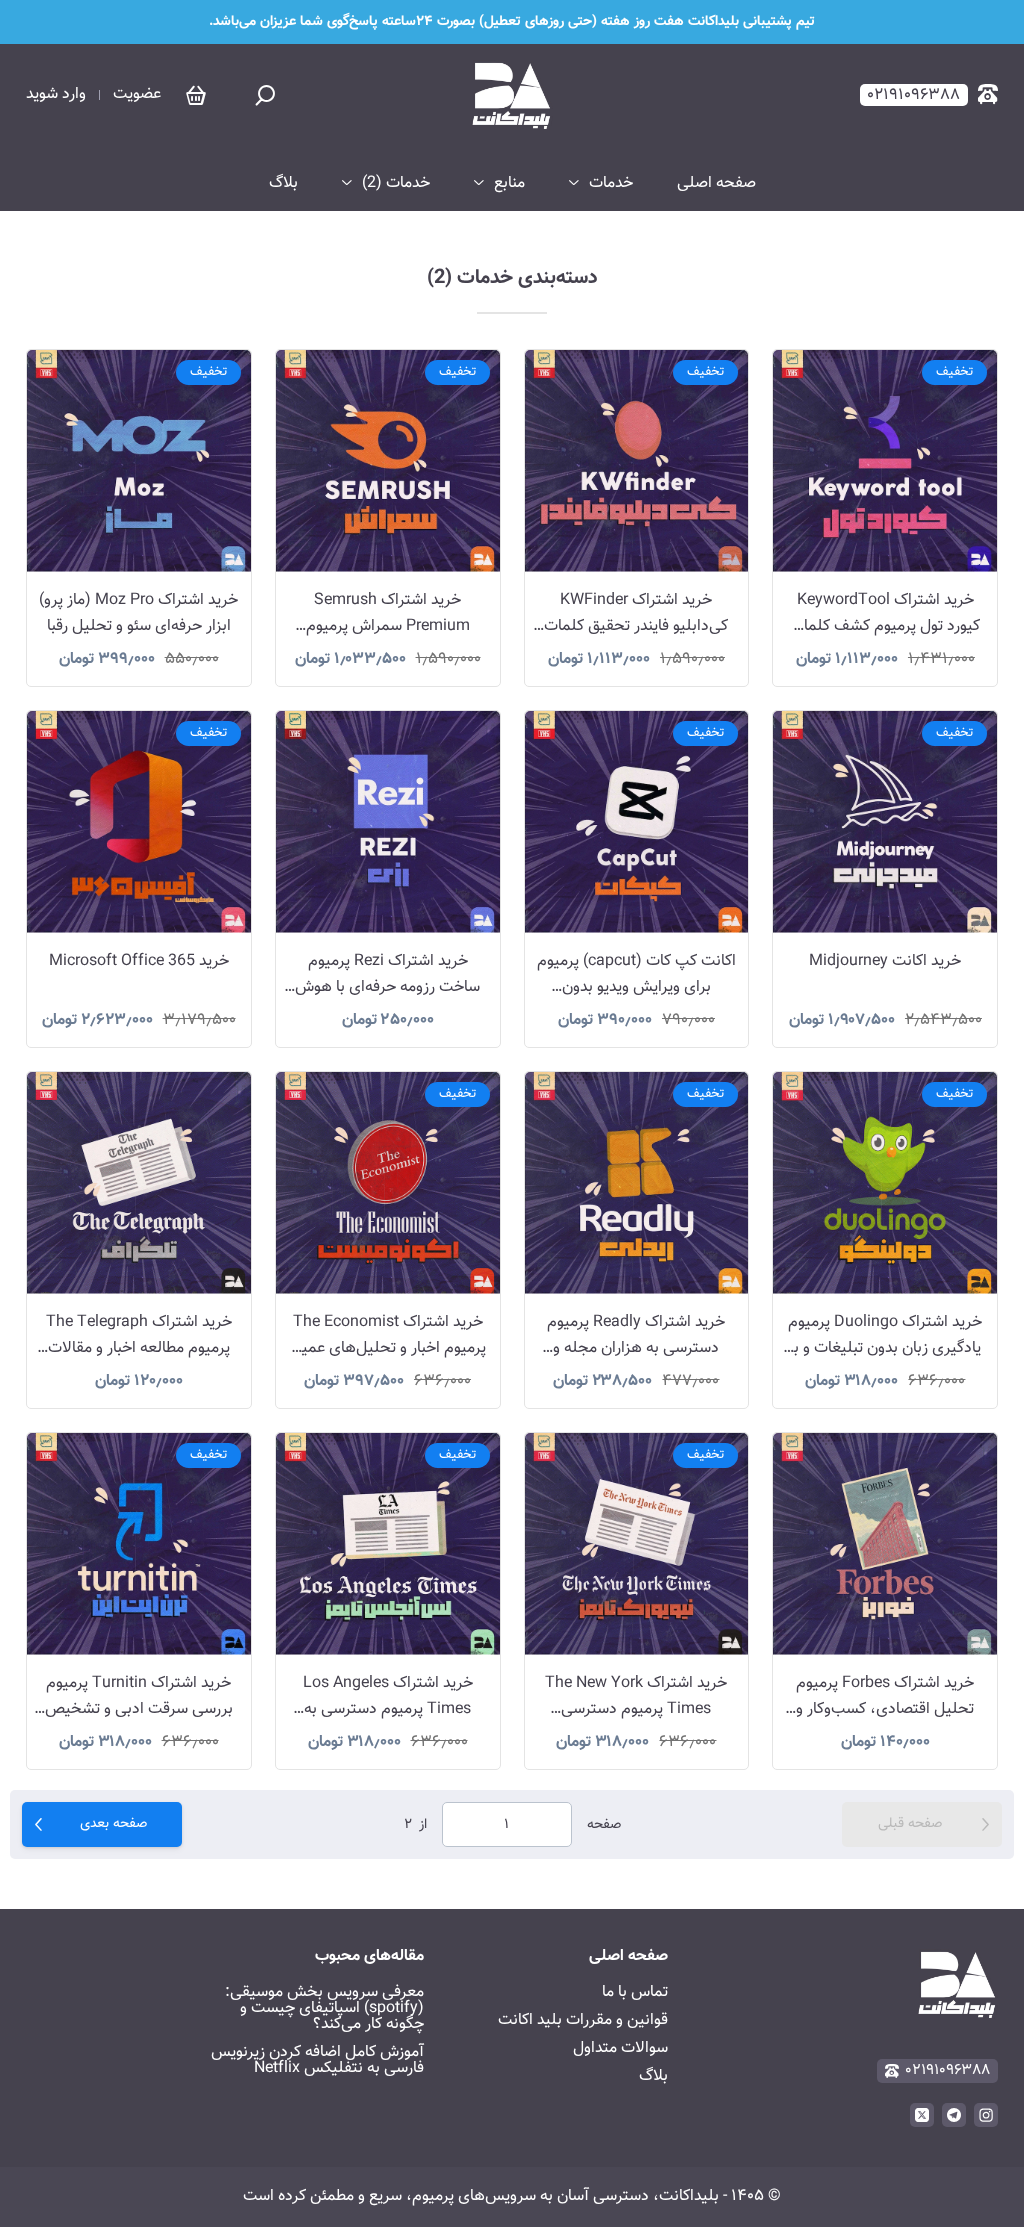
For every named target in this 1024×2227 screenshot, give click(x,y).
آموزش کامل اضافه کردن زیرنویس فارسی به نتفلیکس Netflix (317, 2060)
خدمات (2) (396, 184)
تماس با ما (635, 1992)
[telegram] (954, 2115)
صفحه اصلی (716, 184)
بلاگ (283, 184)
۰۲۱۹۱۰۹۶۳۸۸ (948, 2070)
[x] (922, 2115)
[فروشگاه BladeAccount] (511, 95)
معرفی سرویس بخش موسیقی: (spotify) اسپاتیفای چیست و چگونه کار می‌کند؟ (324, 2008)
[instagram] (986, 2115)
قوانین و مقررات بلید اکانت (583, 2020)
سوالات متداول (620, 2048)
